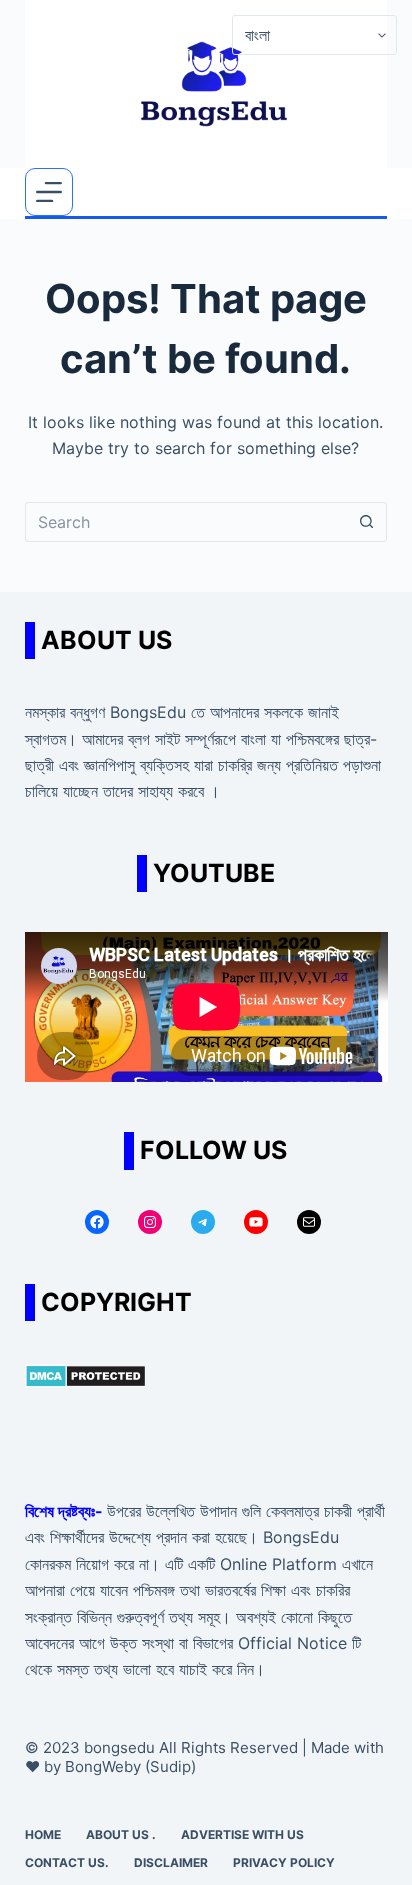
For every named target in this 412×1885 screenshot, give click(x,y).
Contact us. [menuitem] (67, 1862)
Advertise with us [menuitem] (242, 1834)
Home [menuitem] (43, 1834)
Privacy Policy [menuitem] (284, 1862)
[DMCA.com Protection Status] (85, 1374)
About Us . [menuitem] (121, 1834)
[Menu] (49, 192)
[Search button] (367, 522)
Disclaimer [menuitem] (171, 1862)
